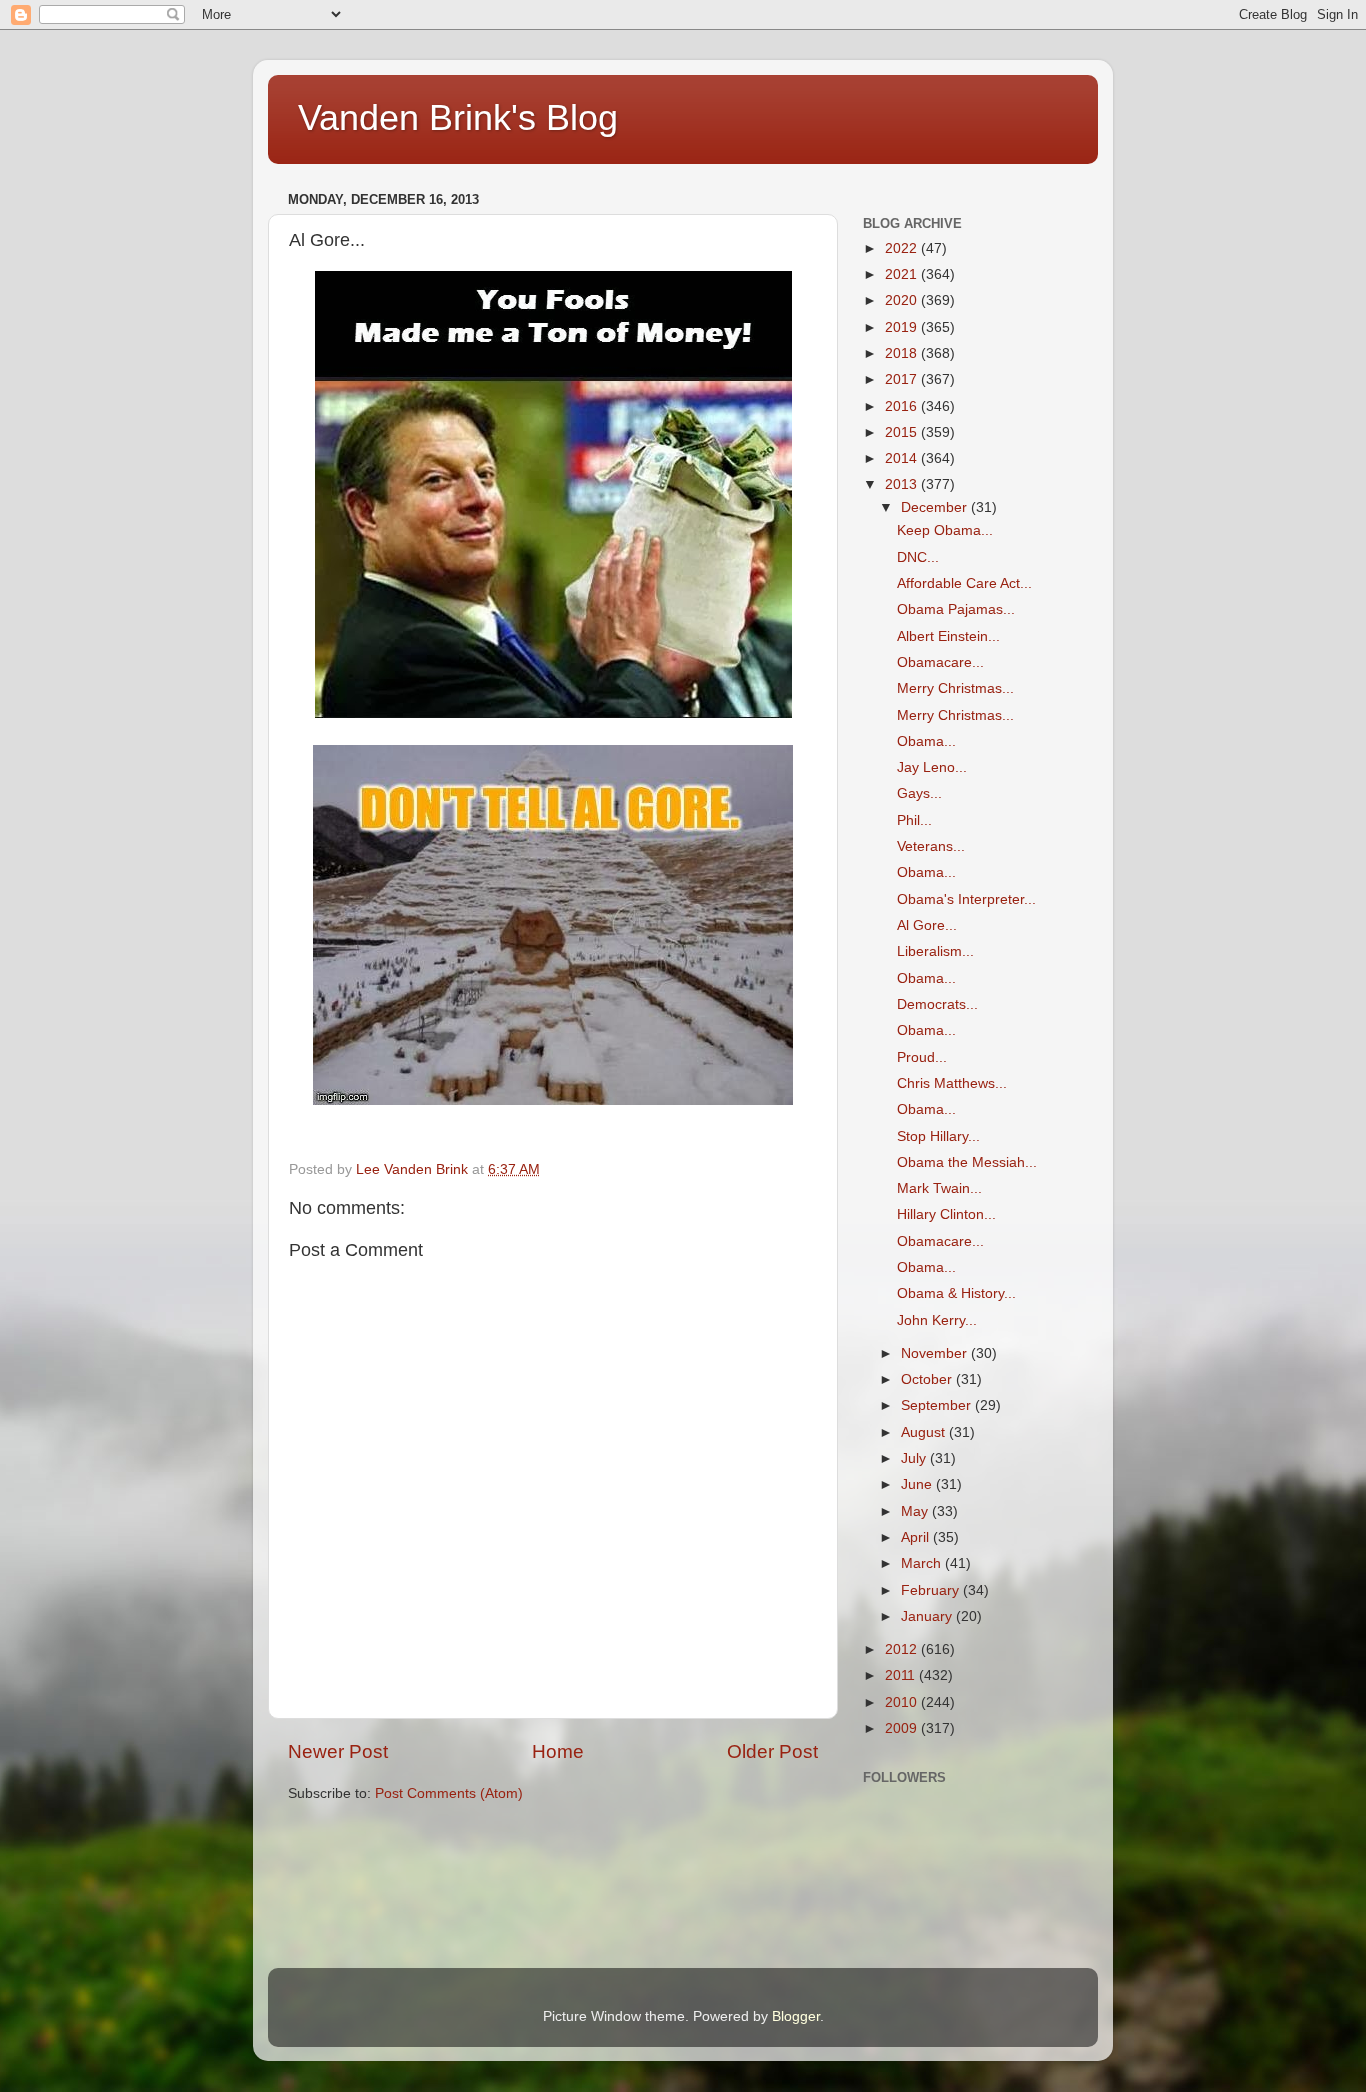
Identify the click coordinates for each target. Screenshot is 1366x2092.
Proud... (922, 1057)
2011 (902, 1675)
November (936, 1353)
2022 (903, 248)
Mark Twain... (939, 1188)
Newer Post (338, 1751)
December (936, 507)
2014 (903, 458)
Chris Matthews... (952, 1083)
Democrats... (937, 1004)
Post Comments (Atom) (449, 1793)
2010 (903, 1702)
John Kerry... (937, 1320)
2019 (903, 327)
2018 (903, 353)
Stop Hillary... (938, 1136)
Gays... (919, 793)
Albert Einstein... (948, 636)
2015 (903, 432)
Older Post (772, 1751)
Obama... (926, 741)
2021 (903, 274)
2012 (903, 1649)
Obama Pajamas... (956, 609)
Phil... (914, 820)
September (938, 1405)
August (925, 1432)
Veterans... (931, 846)
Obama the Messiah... (967, 1162)
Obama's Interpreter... (966, 899)
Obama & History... (956, 1293)
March (923, 1563)
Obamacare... (940, 662)
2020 (903, 300)
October (928, 1379)
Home (558, 1751)
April (917, 1537)
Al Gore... (927, 925)
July (915, 1458)
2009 (903, 1728)
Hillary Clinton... (946, 1214)
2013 (903, 484)
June (918, 1484)
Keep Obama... (945, 530)
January (928, 1616)
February (932, 1590)
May (916, 1511)
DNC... (918, 557)
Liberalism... (935, 951)
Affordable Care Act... (964, 583)
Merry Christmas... (955, 688)
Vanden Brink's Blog (458, 117)
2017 (903, 379)
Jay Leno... (932, 767)
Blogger (796, 2016)
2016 (903, 406)
